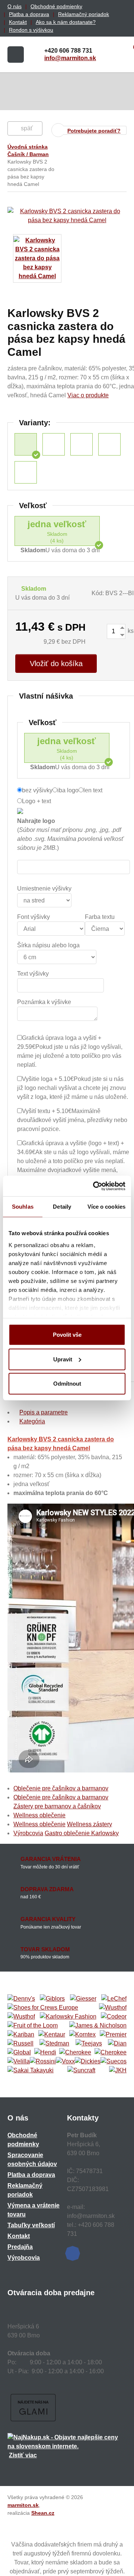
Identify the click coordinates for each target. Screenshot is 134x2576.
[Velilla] (19, 2061)
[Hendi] (45, 2053)
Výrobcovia (28, 1833)
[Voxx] (65, 2061)
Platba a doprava (29, 14)
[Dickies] (88, 2061)
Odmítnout (67, 1384)
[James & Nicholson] (98, 2026)
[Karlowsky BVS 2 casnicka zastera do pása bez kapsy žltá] (54, 444)
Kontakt (18, 22)
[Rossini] (43, 2061)
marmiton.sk (23, 2505)
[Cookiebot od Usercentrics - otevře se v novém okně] (95, 1186)
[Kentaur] (52, 2035)
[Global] (19, 2053)
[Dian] (117, 2044)
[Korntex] (82, 2035)
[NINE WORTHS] (21, 2017)
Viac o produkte (88, 395)
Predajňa (20, 2247)
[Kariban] (21, 2035)
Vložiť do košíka (56, 664)
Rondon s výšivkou (31, 30)
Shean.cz (43, 2513)
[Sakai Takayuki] (31, 2070)
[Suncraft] (81, 2070)
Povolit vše (67, 1335)
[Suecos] (114, 2061)
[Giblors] (52, 1999)
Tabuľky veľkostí (31, 2225)
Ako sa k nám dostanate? (66, 22)
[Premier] (113, 2035)
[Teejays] (89, 2044)
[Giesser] (83, 1999)
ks (130, 631)
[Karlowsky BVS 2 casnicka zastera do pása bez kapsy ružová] (82, 444)
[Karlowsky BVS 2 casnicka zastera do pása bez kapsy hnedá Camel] (26, 444)
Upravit (63, 1359)
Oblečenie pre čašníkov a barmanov (61, 1788)
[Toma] (111, 2053)
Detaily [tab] (62, 1207)
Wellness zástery (90, 1824)
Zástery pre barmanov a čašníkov (57, 1806)
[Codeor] (114, 2017)
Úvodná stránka (28, 147)
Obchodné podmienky (56, 6)
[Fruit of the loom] (33, 2026)
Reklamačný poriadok (84, 14)
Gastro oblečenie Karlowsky (82, 1833)
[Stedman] (54, 2044)
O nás (15, 6)
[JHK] (118, 2070)
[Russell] (20, 2044)
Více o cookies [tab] (106, 1207)
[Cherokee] (75, 2053)
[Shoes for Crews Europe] (43, 2008)
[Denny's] (21, 1999)
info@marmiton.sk (70, 58)
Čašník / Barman (28, 154)
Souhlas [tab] (23, 1207)
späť (27, 128)
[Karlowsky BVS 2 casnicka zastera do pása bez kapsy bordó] (26, 472)
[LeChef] (114, 1999)
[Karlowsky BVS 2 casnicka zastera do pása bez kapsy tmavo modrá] (109, 444)
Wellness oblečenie (39, 1815)
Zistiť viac (23, 2455)
